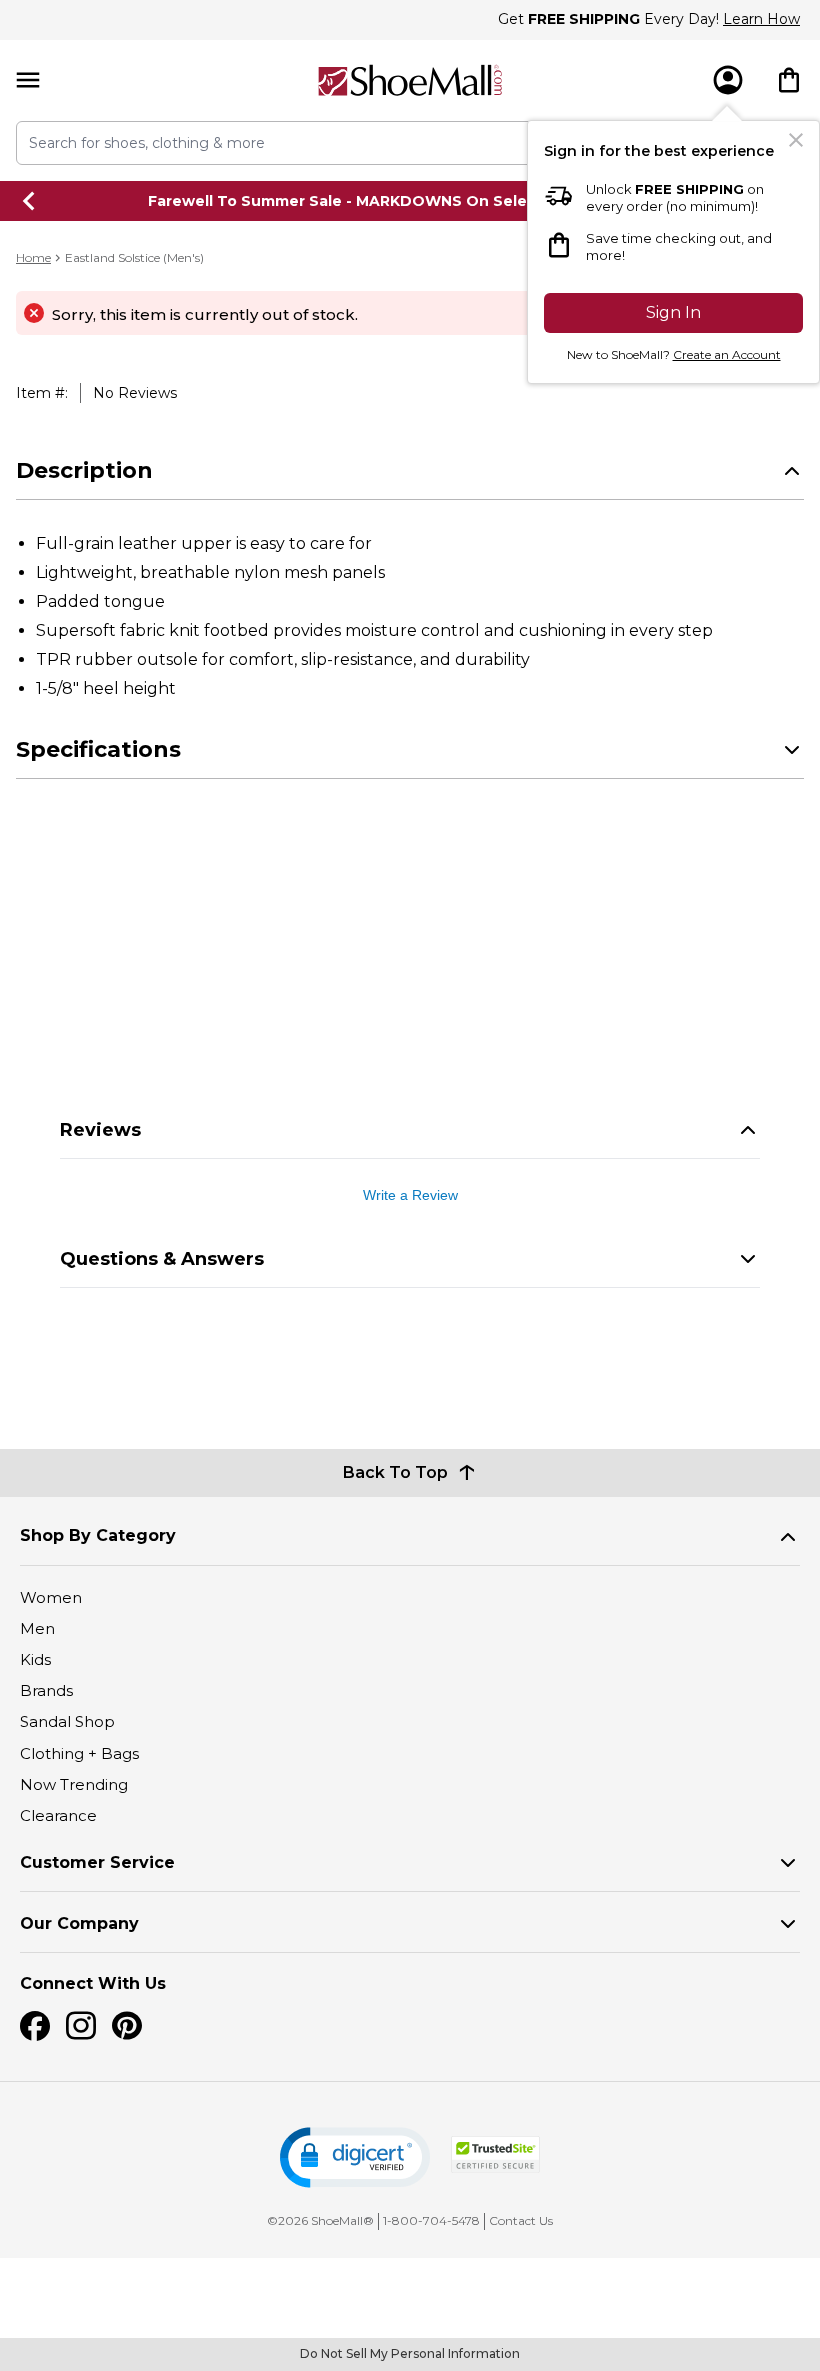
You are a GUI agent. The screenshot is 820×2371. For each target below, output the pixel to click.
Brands (46, 1690)
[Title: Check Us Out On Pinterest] (127, 2026)
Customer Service (97, 1862)
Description (84, 470)
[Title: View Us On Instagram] (81, 2026)
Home (33, 257)
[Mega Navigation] (28, 80)
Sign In (673, 312)
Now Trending (74, 1784)
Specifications (98, 749)
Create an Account (727, 354)
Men (37, 1628)
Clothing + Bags (79, 1753)
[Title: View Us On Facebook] (35, 2026)
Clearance (58, 1815)
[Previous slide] (30, 201)
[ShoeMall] (410, 80)
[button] (355, 2157)
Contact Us (521, 2220)
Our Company (79, 1923)
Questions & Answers (162, 1259)
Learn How (761, 19)
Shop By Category (98, 1535)
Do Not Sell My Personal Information (410, 2353)
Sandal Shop (67, 1721)
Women (51, 1597)
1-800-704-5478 (431, 2220)
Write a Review (410, 1195)
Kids (35, 1659)
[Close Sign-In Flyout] (796, 140)
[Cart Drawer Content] (789, 80)
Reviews (100, 1130)
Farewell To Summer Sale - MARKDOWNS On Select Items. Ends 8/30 (410, 201)
